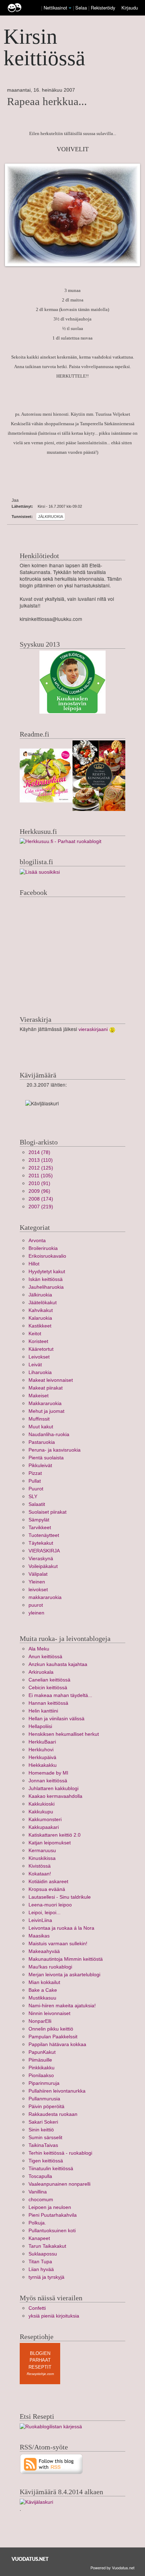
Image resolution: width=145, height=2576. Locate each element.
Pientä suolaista (46, 1458)
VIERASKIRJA (44, 1551)
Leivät (35, 1365)
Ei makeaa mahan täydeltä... (60, 1695)
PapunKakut (42, 2052)
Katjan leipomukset (50, 1843)
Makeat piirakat (46, 1388)
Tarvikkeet (40, 1528)
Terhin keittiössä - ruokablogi (60, 2153)
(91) (39, 1183)
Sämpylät (39, 1520)
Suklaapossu (43, 2254)
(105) (41, 1176)
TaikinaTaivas (43, 2145)
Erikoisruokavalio (47, 1256)
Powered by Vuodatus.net (112, 2568)
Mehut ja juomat (46, 1411)
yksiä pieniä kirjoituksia (54, 2316)
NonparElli (40, 2021)
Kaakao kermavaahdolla (55, 1796)
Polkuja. (37, 2223)
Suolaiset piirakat (48, 1512)
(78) (39, 1152)
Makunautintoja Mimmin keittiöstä (66, 1959)
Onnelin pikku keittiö (51, 2029)
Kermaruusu (42, 1851)
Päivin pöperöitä (46, 2107)
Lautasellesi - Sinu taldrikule (60, 1897)
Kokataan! (40, 1874)
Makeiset (39, 1396)
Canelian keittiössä (49, 1680)
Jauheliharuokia (46, 1287)
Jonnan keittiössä (48, 1781)
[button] (70, 8)
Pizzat (35, 1473)
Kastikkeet (40, 1326)
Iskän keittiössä (46, 1279)
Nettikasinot (55, 8)
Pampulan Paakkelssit (53, 2037)
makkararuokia (45, 1597)
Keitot (35, 1334)
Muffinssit (39, 1419)
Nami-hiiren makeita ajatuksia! (62, 2006)
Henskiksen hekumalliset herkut (64, 1734)
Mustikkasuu (42, 1998)
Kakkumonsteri (45, 1820)
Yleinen (37, 1582)
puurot (36, 1605)
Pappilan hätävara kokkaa (57, 2044)
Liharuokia (40, 1372)
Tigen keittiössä (46, 2161)
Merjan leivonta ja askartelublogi (64, 1975)
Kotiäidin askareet (48, 1882)
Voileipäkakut (43, 1566)
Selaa (82, 8)
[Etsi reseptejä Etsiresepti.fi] (51, 2426)
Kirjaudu (130, 8)
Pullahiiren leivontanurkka (57, 2091)
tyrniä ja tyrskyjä (46, 2277)
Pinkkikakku (42, 2068)
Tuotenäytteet (44, 1535)
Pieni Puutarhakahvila (53, 2215)
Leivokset (39, 1357)
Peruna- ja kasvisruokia (55, 1450)
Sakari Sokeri (43, 2122)
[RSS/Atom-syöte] (52, 2464)
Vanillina (38, 2192)
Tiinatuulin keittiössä (51, 2169)
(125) (41, 1168)
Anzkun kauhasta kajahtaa (58, 1664)
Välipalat (38, 1574)
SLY (33, 1497)
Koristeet (38, 1341)
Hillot (34, 1264)
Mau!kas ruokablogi (50, 1967)
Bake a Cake (43, 1990)
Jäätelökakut (43, 1303)
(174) (41, 1199)
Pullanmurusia (44, 2099)
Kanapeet (39, 2238)
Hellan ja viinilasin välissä (56, 1719)
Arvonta (37, 1241)
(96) (39, 1191)
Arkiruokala (41, 1672)
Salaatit (37, 1504)
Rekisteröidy (103, 8)
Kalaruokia (40, 1318)
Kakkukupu (41, 1812)
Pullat (35, 1481)
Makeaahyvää (44, 1951)
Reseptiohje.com (40, 2374)
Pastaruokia (42, 1442)
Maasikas (39, 1936)
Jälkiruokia (51, 517)
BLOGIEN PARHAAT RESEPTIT (40, 2360)
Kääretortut (41, 1349)
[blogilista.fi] (40, 872)
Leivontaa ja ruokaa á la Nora (61, 1928)
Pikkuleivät (40, 1466)
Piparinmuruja (44, 2083)
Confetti (37, 2308)
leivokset (38, 1590)
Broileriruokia (43, 1248)
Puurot (36, 1489)
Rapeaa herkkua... (47, 102)
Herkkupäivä (42, 1757)
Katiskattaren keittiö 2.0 (55, 1835)
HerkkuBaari (42, 1742)
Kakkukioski (42, 1804)
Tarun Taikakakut (47, 2246)
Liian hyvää (41, 2269)
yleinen (36, 1613)
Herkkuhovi (41, 1750)
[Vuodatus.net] (30, 2559)
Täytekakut (41, 1543)
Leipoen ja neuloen (50, 2207)
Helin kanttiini (43, 1711)
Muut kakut (41, 1427)
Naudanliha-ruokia (49, 1434)
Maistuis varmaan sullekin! (58, 1944)
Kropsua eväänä (47, 1889)
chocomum (41, 2200)
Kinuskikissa (42, 1858)
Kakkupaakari (44, 1827)
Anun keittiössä (45, 1657)
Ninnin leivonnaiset (49, 2013)
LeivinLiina (40, 1920)
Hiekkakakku (43, 1765)
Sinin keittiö (41, 2130)
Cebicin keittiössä (48, 1688)
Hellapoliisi (40, 1726)
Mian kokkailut (44, 1982)
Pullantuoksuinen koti (52, 2231)
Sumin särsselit (45, 2138)
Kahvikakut (41, 1310)
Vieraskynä (41, 1559)
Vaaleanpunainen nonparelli (59, 2184)
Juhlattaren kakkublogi (53, 1788)
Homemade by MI (48, 1773)
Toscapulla (40, 2176)
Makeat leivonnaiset (51, 1380)
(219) (41, 1207)
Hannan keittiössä (48, 1703)
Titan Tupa (40, 2262)
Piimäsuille (40, 2060)
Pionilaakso (41, 2076)
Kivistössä (40, 1866)
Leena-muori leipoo (50, 1905)
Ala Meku (39, 1649)
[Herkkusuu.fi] (61, 841)
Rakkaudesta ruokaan (53, 2114)
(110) (41, 1160)
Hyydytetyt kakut (47, 1272)
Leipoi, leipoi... (45, 1913)
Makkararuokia (45, 1403)
